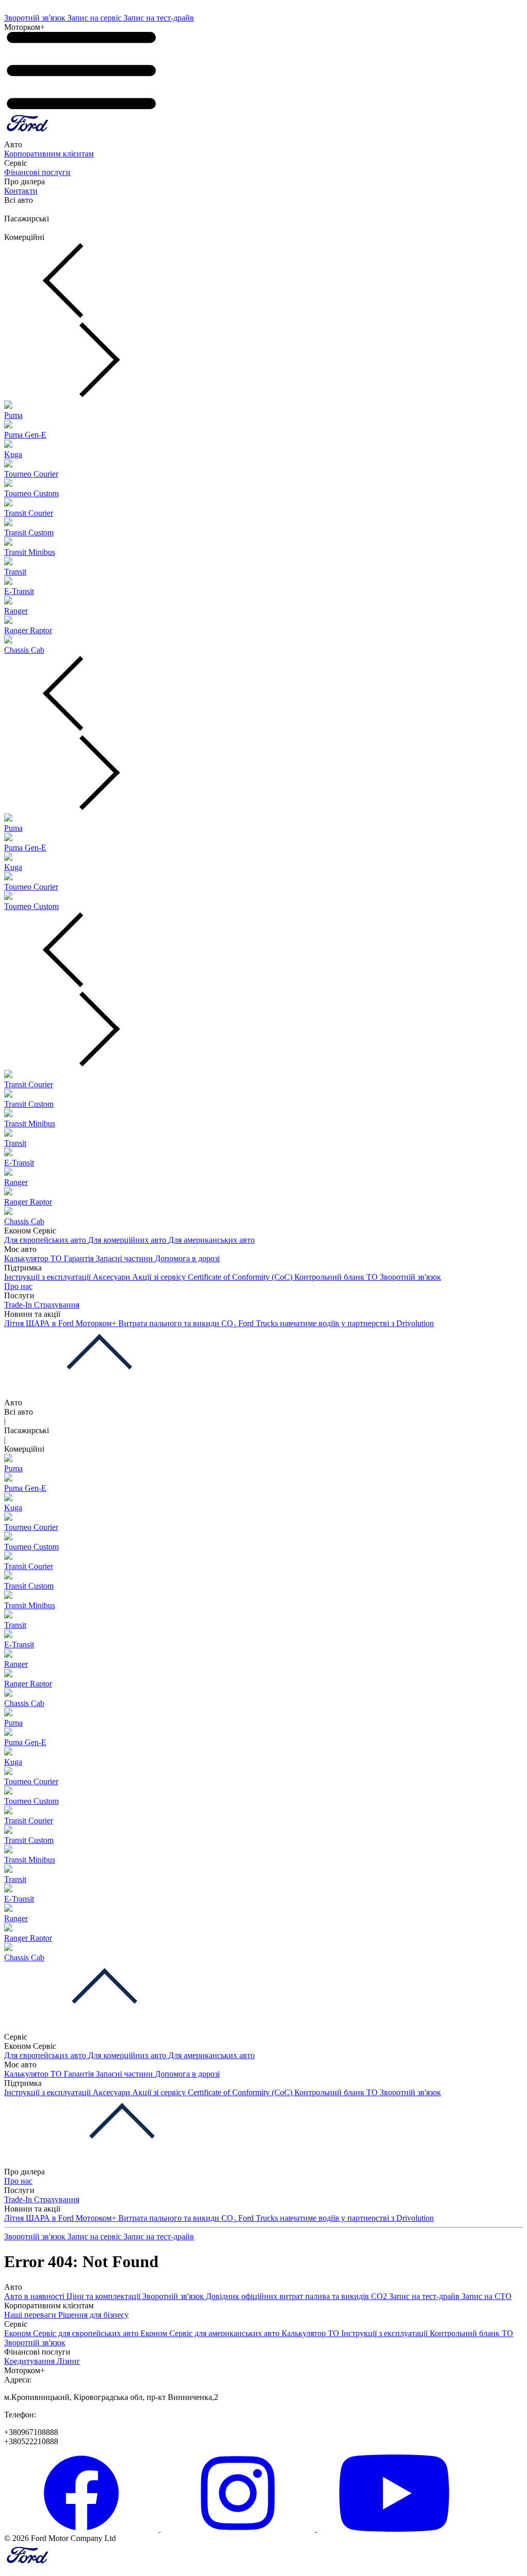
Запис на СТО (487, 2296)
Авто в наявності (35, 2296)
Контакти (21, 191)
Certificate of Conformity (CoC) (241, 1277)
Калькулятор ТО (34, 1258)
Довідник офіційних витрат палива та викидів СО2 (297, 2296)
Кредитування (30, 2361)
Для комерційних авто (128, 1240)
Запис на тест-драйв (159, 18)
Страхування (57, 1305)
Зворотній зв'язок (36, 18)
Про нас (18, 1286)
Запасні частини (125, 1258)
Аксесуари (112, 1277)
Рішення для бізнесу (93, 2315)
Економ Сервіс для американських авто (211, 2333)
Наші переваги (31, 2315)
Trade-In (19, 1305)
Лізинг (68, 2361)
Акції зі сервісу (160, 1277)
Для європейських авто (46, 1240)
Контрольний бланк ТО (337, 1277)
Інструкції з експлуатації (48, 1277)
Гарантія (80, 1258)
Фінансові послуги (37, 172)
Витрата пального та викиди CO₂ (178, 1323)
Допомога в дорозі (187, 1258)
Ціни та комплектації (104, 2296)
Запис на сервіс (95, 18)
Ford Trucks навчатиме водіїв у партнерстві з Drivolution (336, 1323)
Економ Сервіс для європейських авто (72, 2333)
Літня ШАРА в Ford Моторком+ (61, 1323)
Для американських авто (212, 1240)
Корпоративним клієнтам (49, 154)
